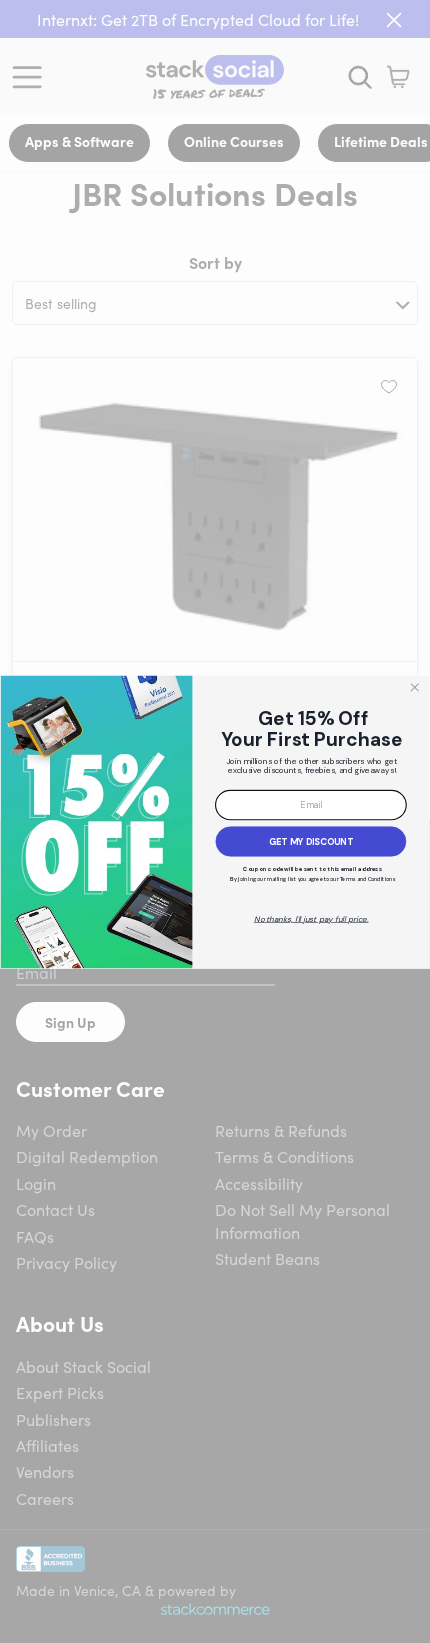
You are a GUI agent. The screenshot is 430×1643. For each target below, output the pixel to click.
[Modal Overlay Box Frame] (215, 821)
